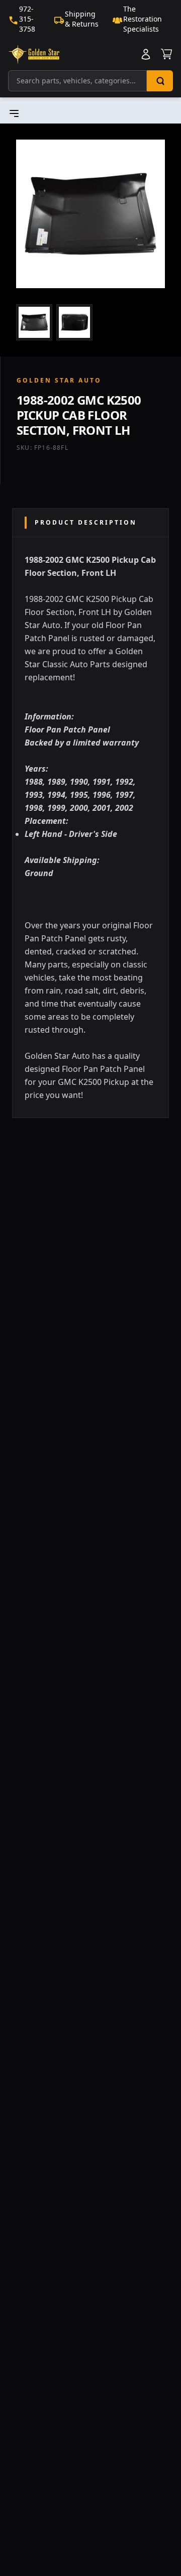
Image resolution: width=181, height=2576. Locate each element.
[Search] (160, 81)
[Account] (146, 54)
